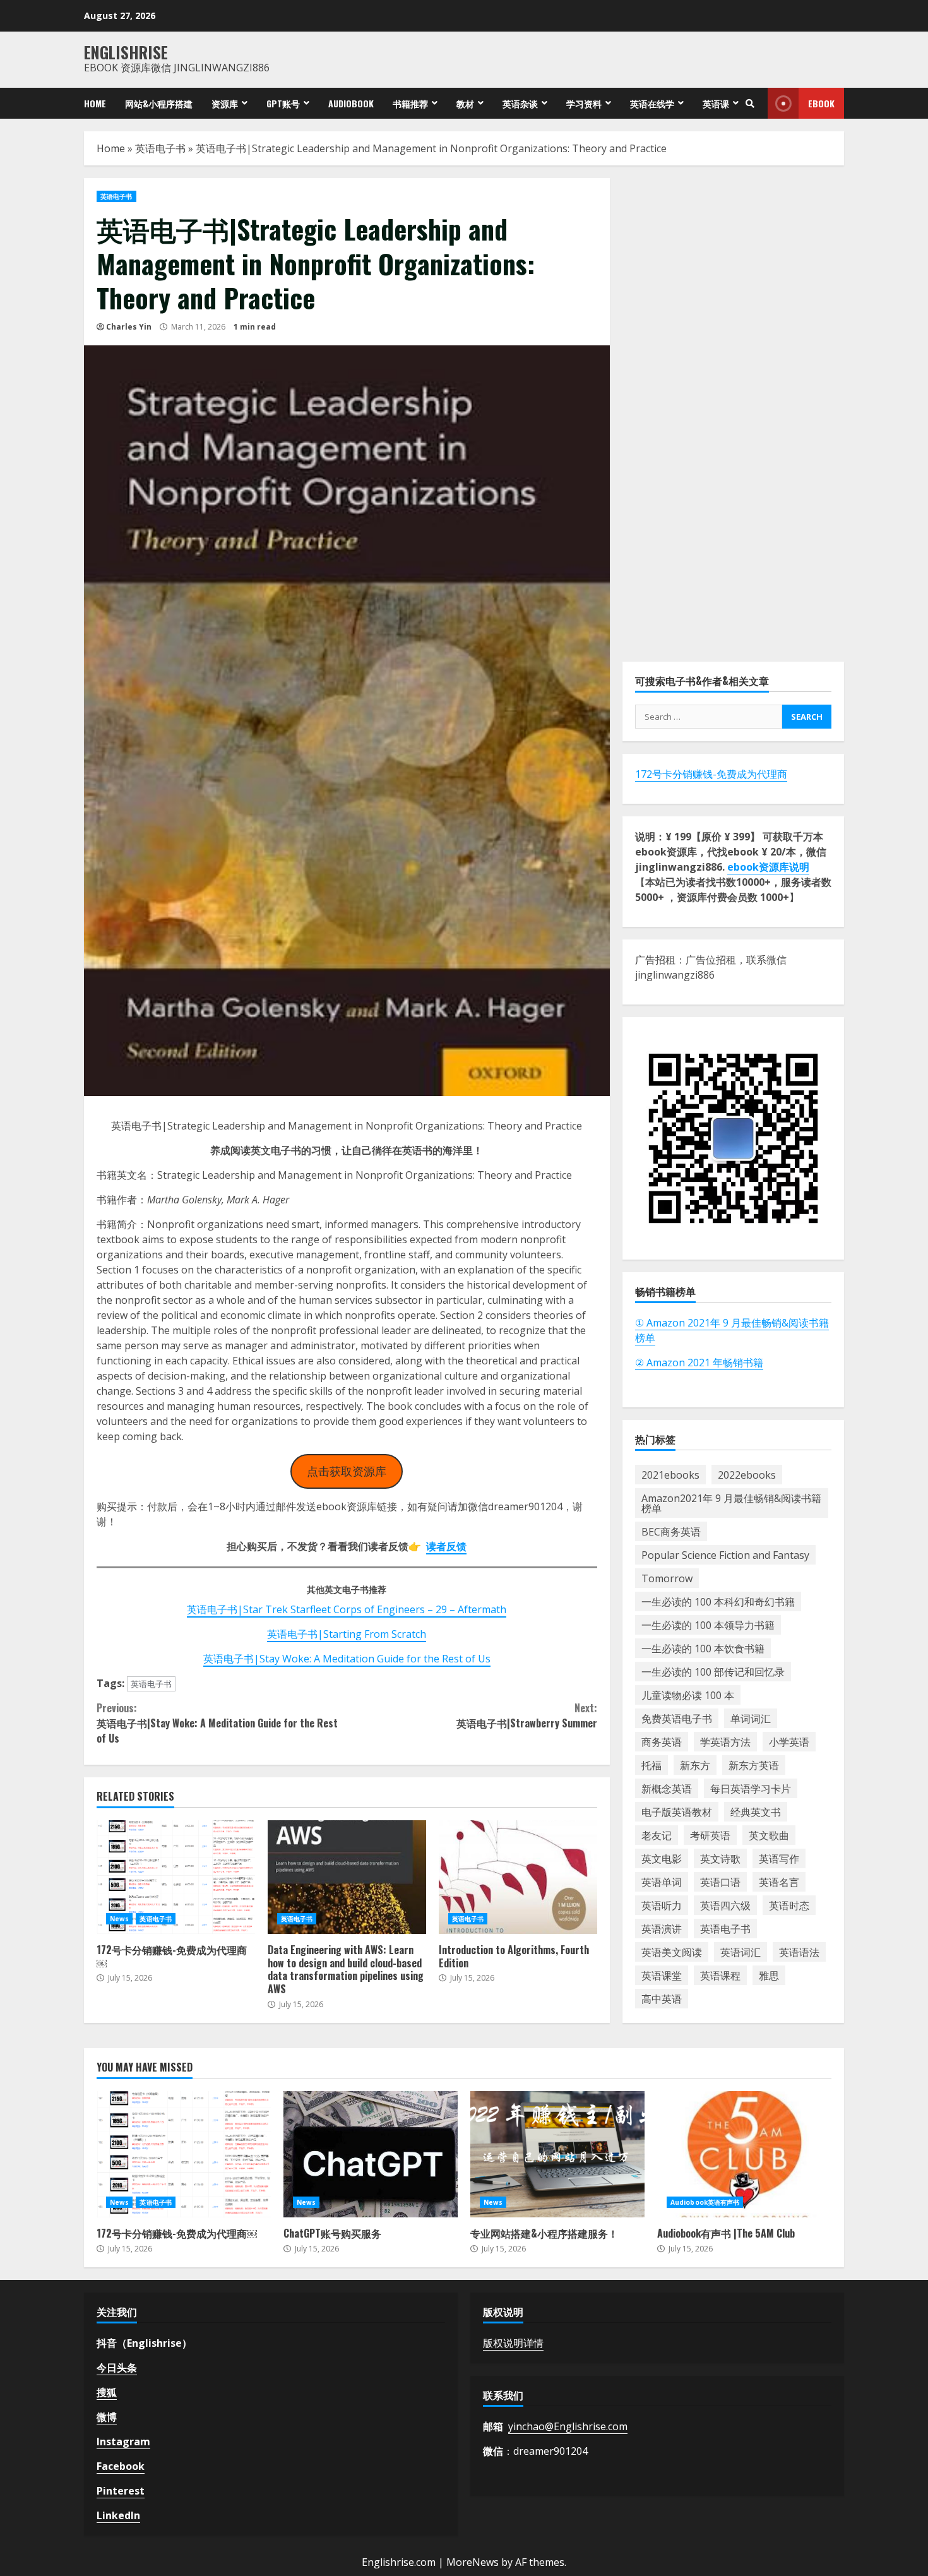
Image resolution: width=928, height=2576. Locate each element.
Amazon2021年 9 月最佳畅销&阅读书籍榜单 (731, 1503)
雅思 (769, 1976)
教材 (465, 103)
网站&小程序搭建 (159, 103)
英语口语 (720, 1882)
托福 (651, 1765)
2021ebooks (670, 1475)
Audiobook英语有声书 (705, 2202)
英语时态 (789, 1905)
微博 (107, 2417)
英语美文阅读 (672, 1952)
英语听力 (662, 1905)
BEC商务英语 (671, 1532)
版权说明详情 (513, 2343)
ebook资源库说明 (768, 867)
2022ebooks (747, 1475)
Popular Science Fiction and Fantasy (725, 1555)
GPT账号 (283, 103)
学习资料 (584, 103)
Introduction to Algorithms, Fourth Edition (518, 1877)
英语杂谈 (520, 103)
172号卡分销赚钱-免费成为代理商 (711, 774)
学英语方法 (725, 1742)
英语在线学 (652, 103)
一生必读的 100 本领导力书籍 (708, 1625)
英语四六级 (725, 1905)
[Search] (750, 104)
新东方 (695, 1765)
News (119, 1919)
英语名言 (779, 1882)
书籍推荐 (410, 103)
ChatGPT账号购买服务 (371, 2154)
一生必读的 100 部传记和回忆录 (713, 1672)
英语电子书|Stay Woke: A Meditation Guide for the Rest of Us (347, 1659)
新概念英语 (667, 1789)
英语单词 (662, 1882)
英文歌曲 (769, 1835)
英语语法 (799, 1952)
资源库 (225, 103)
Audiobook (351, 103)
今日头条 (117, 2368)
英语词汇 (741, 1952)
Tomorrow (667, 1578)
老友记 (657, 1835)
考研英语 (710, 1835)
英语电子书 (160, 148)
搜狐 (107, 2392)
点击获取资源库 (347, 1471)
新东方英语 (754, 1765)
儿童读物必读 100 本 (688, 1695)
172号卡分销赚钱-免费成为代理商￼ (176, 1877)
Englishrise (126, 52)
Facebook (121, 2466)
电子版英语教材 (677, 1812)
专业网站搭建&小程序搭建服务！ (557, 2154)
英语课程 (720, 1976)
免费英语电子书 (677, 1719)
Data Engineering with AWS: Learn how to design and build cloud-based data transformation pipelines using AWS (347, 1877)
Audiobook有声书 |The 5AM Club (744, 2154)
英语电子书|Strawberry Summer (526, 1715)
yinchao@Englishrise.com (568, 2426)
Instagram (123, 2442)
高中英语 (662, 1999)
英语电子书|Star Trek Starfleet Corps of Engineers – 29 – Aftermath (347, 1609)
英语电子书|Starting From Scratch (347, 1634)
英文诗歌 (720, 1859)
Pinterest (121, 2491)
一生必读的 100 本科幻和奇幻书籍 (718, 1602)
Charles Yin (129, 327)
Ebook (821, 103)
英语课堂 (662, 1976)
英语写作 (779, 1859)
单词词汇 (751, 1719)
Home (95, 103)
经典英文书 (756, 1812)
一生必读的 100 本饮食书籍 (703, 1649)
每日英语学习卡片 (751, 1789)
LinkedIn (118, 2515)
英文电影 (662, 1859)
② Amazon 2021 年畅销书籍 (699, 1363)
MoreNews (473, 2562)
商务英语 (662, 1742)
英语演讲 (662, 1929)
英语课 (716, 103)
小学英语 (789, 1742)
